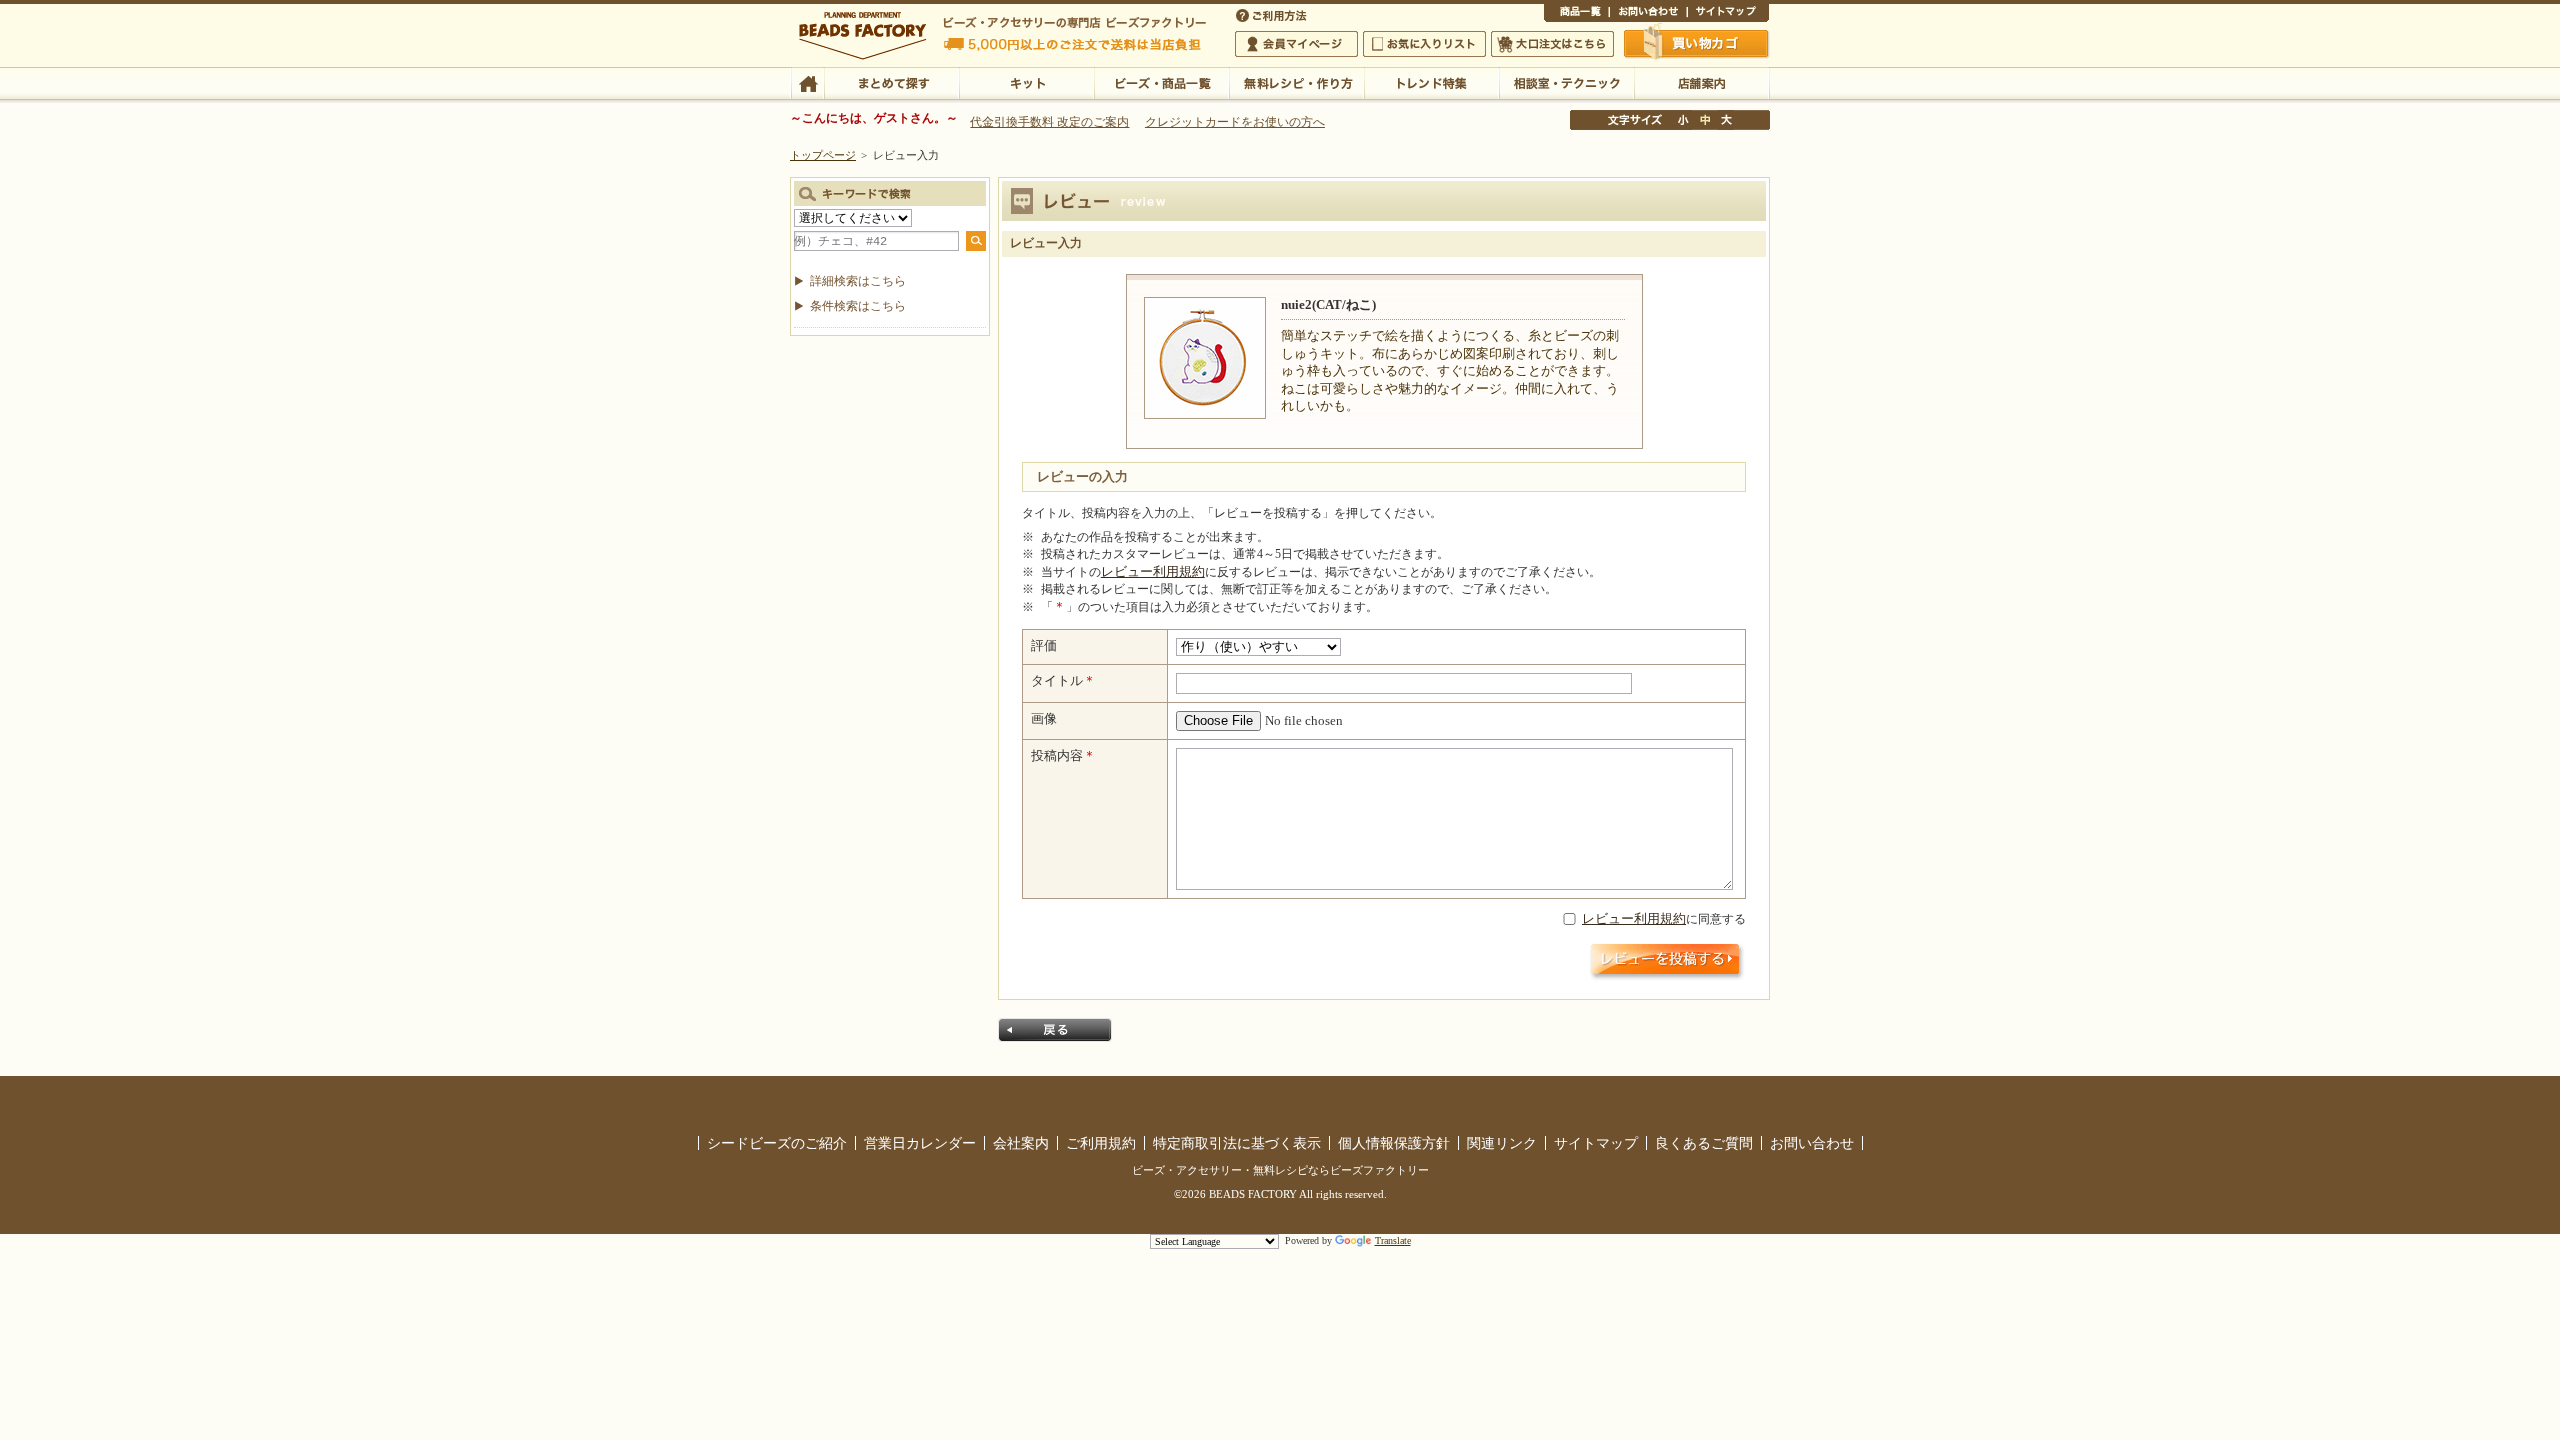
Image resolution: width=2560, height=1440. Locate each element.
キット (1026, 82)
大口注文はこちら (1552, 44)
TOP (807, 82)
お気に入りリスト (1424, 44)
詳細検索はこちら (858, 281)
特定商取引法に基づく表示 (1237, 1143)
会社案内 (1021, 1143)
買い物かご (1697, 43)
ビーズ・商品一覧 (1161, 82)
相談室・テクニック (1566, 82)
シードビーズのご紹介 (777, 1143)
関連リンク (1502, 1143)
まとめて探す (891, 82)
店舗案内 (1701, 82)
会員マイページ (1296, 44)
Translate (1393, 1240)
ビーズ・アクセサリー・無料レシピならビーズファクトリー (1280, 1170)
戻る (1055, 1030)
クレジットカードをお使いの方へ (1235, 122)
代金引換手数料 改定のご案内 (1049, 122)
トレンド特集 (1431, 82)
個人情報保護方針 (1394, 1143)
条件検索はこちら (858, 306)
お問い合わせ (1648, 14)
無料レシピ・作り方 (1296, 82)
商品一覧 (1576, 14)
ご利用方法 (1273, 14)
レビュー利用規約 (1153, 572)
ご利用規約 (1101, 1143)
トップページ (823, 155)
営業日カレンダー (920, 1143)
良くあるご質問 (1704, 1143)
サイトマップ (1728, 14)
